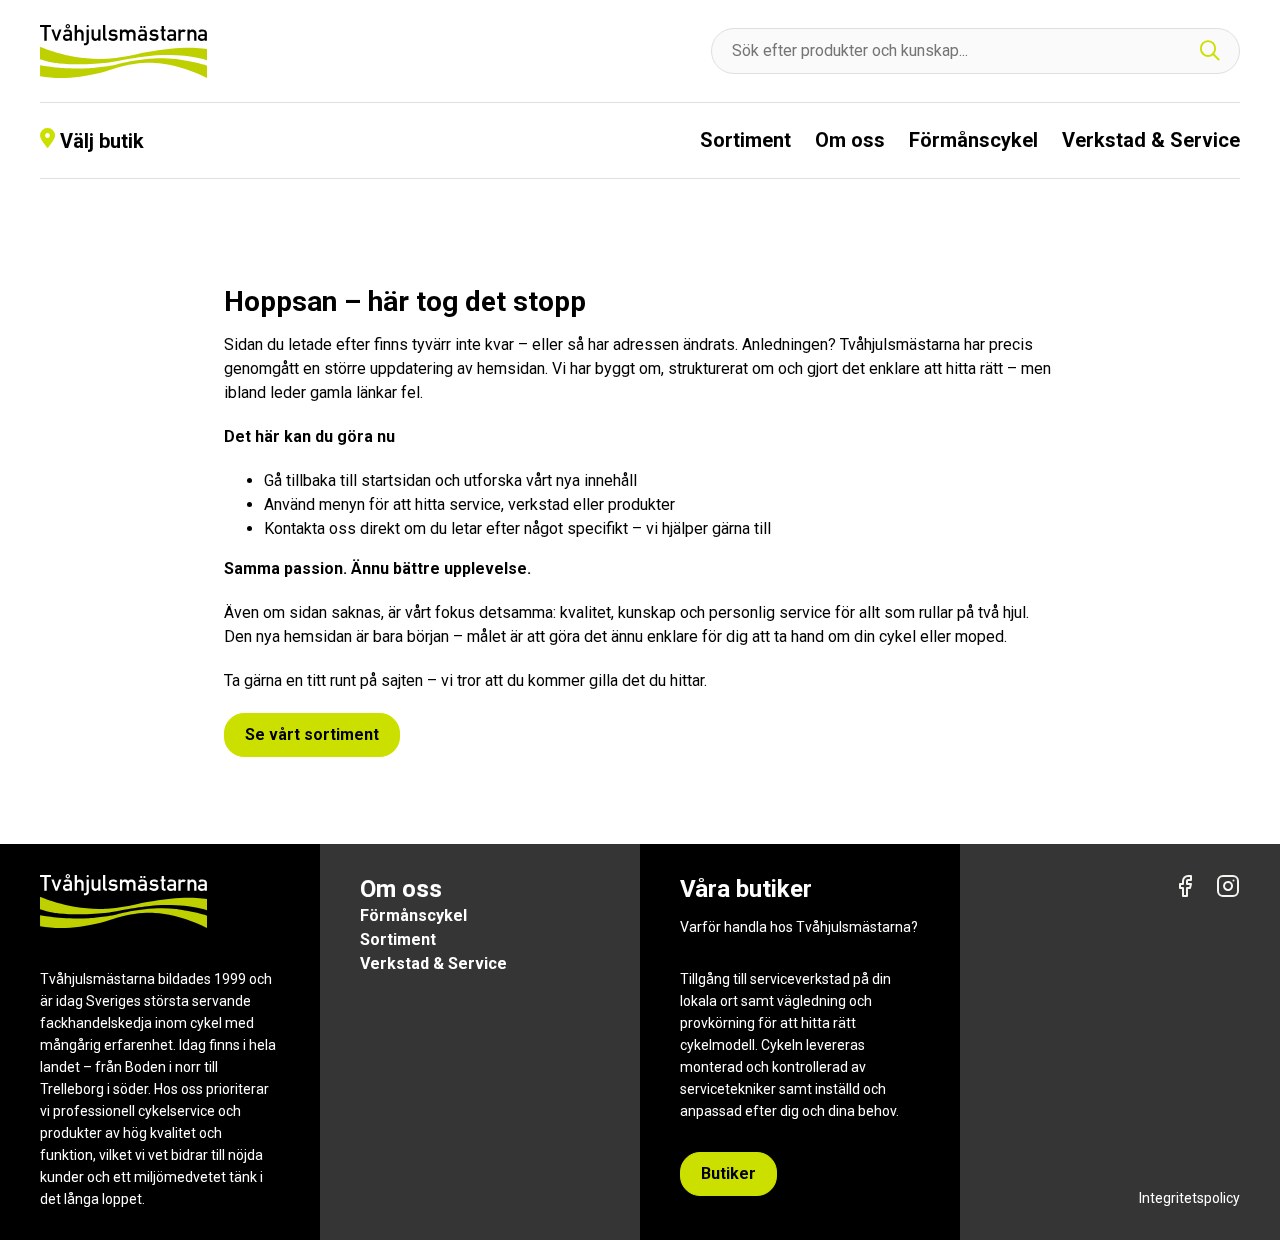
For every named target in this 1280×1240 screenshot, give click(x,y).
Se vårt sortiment (312, 734)
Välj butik (102, 141)
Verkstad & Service (1151, 140)
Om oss (850, 140)
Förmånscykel (973, 140)
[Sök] (1210, 51)
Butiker (728, 1173)
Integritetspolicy (1189, 1198)
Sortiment (745, 140)
